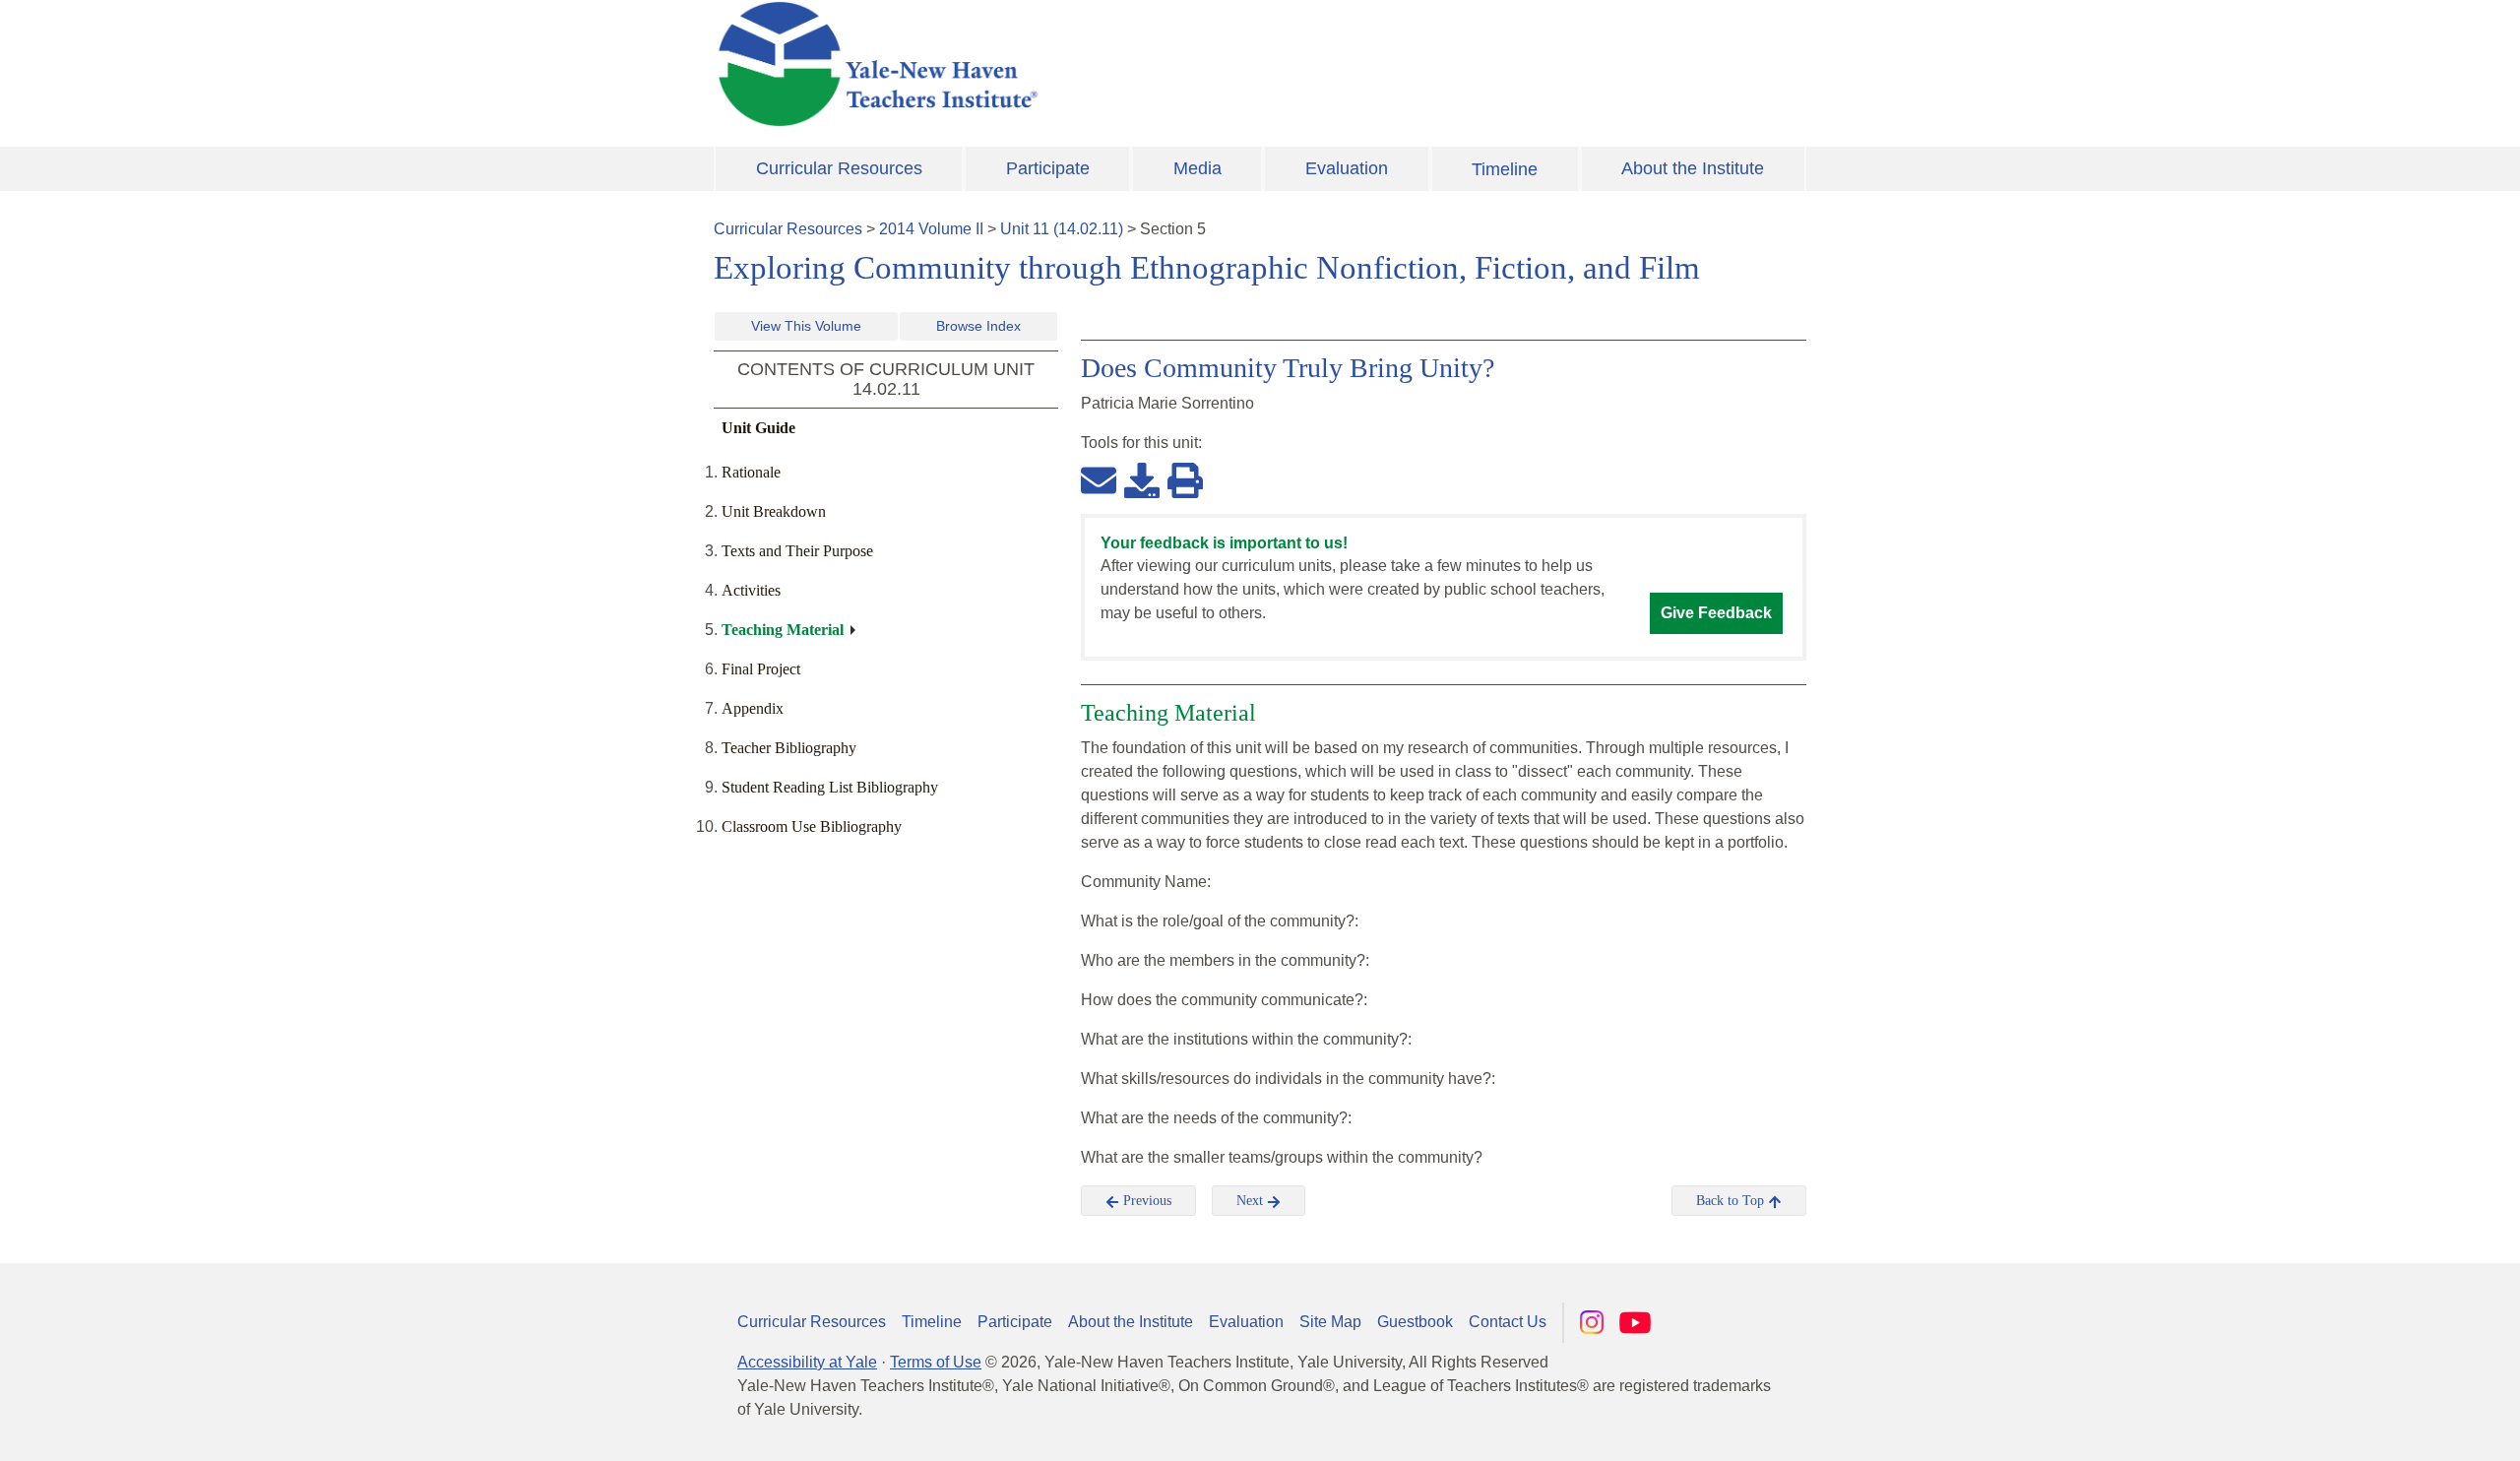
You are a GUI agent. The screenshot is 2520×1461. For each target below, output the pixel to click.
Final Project (761, 669)
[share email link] (1099, 479)
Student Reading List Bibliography (830, 787)
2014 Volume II (931, 229)
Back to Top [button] (1732, 1201)
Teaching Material (783, 630)
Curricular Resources (839, 168)
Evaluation (1347, 168)
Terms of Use (936, 1362)
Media (1197, 168)
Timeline (1505, 169)
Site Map (1330, 1322)
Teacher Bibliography (789, 748)
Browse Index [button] (978, 326)
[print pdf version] (1185, 479)
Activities (751, 590)
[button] (2407, 1427)
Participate (1048, 168)
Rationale (751, 472)
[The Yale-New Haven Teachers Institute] (1073, 64)
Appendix (753, 708)
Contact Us (1508, 1322)
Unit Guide (758, 428)
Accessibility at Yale (807, 1362)
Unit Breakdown (774, 511)
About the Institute (1693, 168)
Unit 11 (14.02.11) (1062, 229)
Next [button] (1252, 1201)
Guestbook (1415, 1322)
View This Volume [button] (806, 326)
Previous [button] (1145, 1201)
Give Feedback (1716, 613)
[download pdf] (1142, 479)
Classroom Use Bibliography (812, 826)
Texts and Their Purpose (797, 551)
